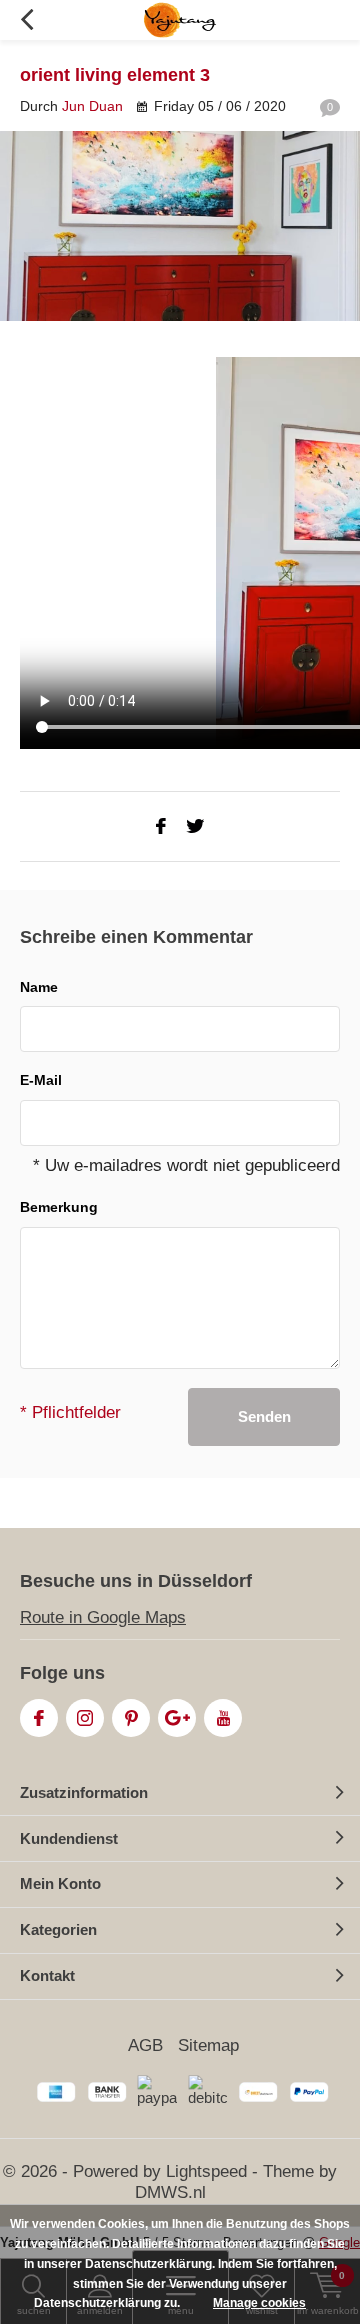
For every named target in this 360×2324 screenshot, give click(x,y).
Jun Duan (92, 106)
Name (39, 987)
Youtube (223, 1718)
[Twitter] (195, 826)
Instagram (85, 1718)
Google (177, 1718)
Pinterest (131, 1718)
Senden (264, 1416)
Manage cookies (259, 2303)
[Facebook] (161, 826)
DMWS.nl (170, 2192)
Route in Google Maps (103, 1617)
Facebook (39, 1718)
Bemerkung (59, 1207)
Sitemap (208, 2045)
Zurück (26, 20)
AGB (145, 2045)
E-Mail (41, 1080)
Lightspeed (206, 2171)
